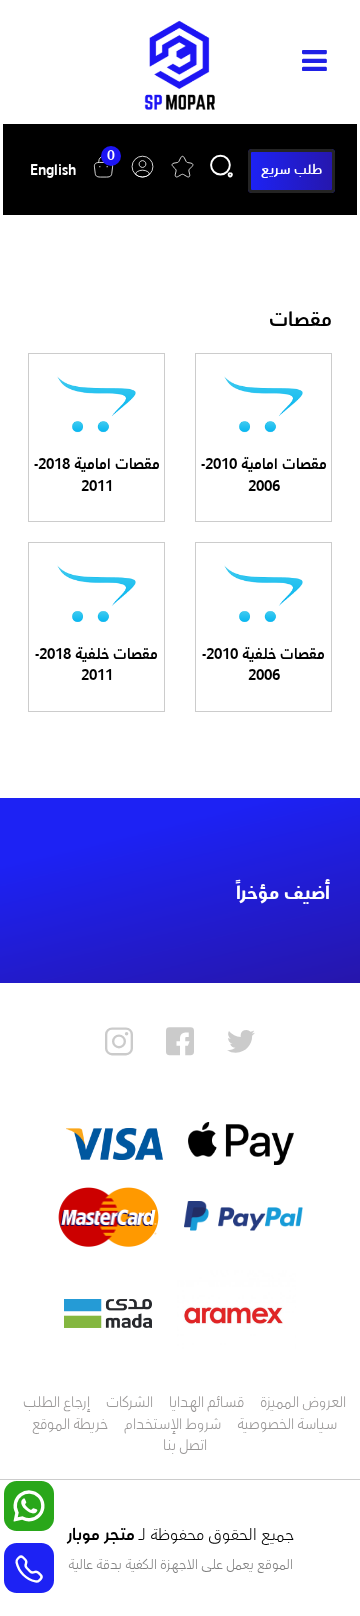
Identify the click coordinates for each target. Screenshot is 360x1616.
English (53, 172)
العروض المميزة (303, 1404)
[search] (221, 179)
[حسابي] (142, 185)
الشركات (129, 1404)
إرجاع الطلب (56, 1404)
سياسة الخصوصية (287, 1426)
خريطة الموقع (70, 1426)
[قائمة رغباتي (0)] (182, 185)
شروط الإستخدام (172, 1426)
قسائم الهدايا (206, 1404)
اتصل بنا (185, 1447)
